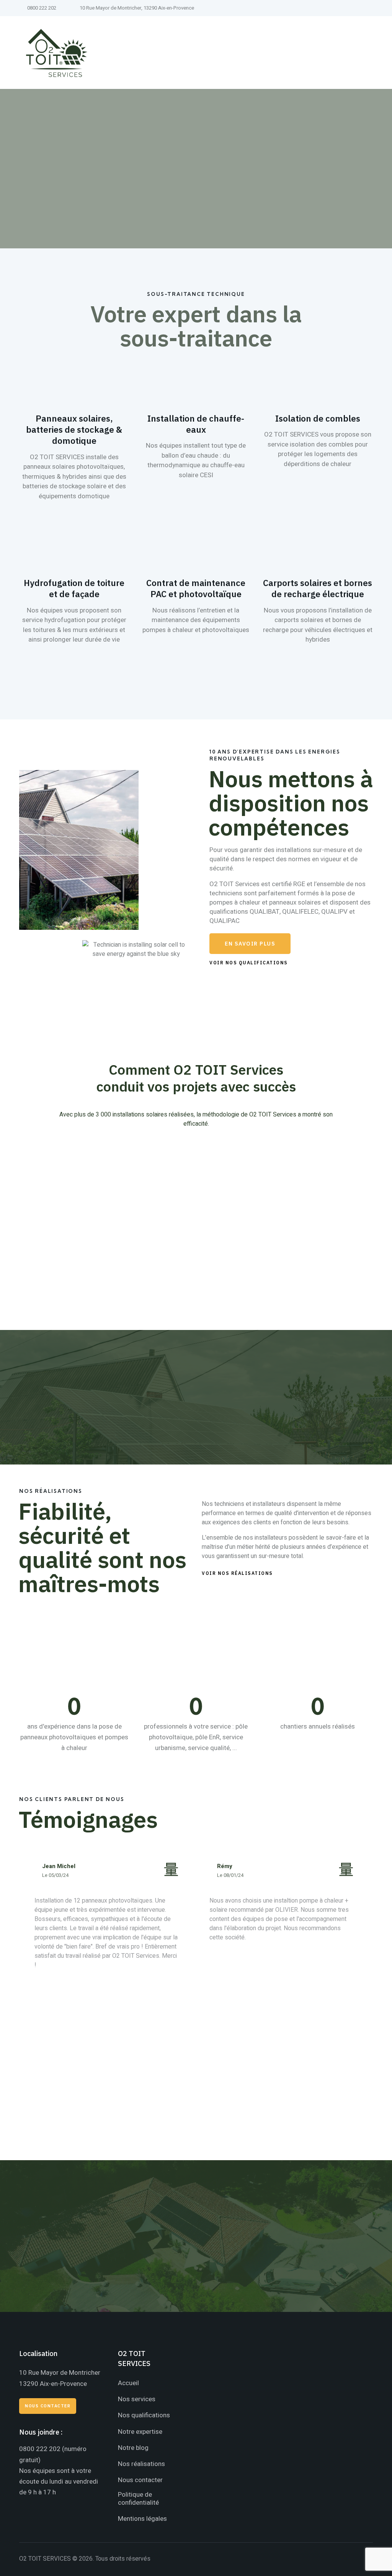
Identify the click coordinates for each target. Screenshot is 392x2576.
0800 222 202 (40, 2449)
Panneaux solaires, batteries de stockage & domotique (74, 429)
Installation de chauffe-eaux (196, 424)
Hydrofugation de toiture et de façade (74, 588)
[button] (250, 944)
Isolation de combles (318, 418)
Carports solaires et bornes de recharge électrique (318, 588)
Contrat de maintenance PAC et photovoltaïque (196, 588)
